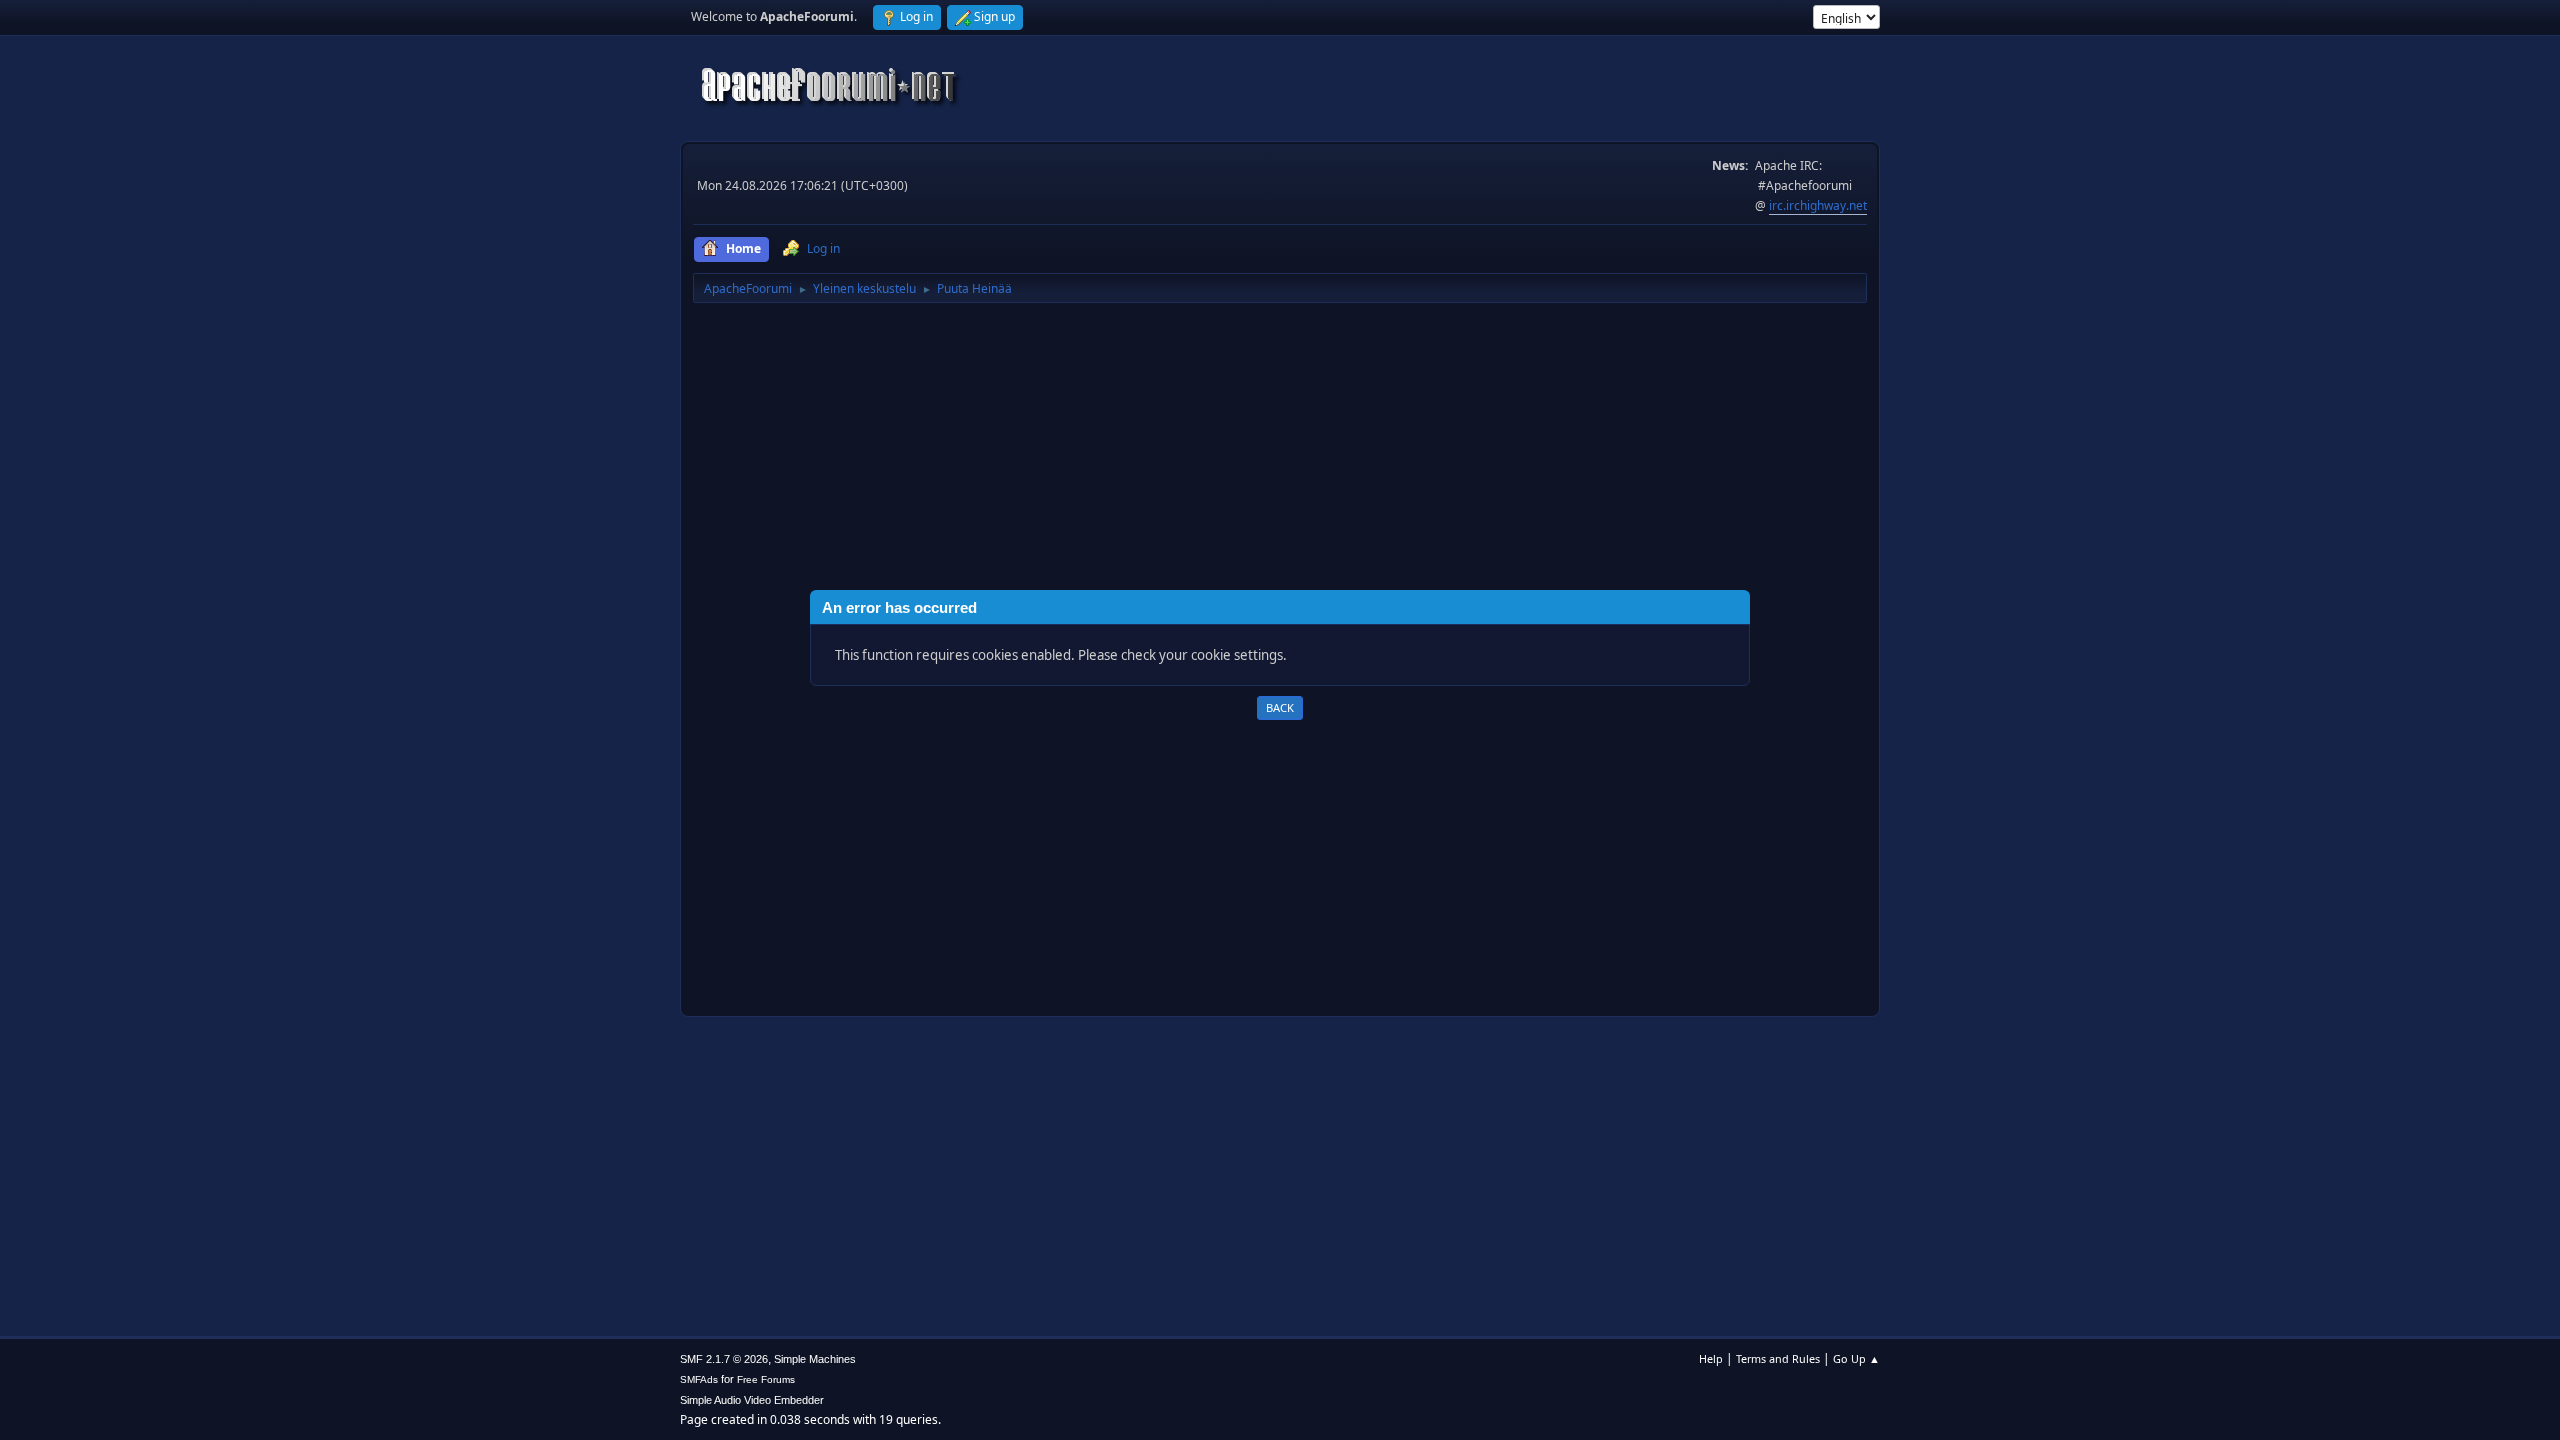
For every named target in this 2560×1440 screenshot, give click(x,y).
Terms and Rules (1778, 1358)
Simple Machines (815, 1359)
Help (1711, 1358)
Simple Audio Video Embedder (752, 1400)
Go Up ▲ (1856, 1358)
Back (1280, 707)
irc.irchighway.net (1818, 205)
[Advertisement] (1280, 450)
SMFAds (699, 1379)
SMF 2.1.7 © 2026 (724, 1359)
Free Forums (766, 1379)
